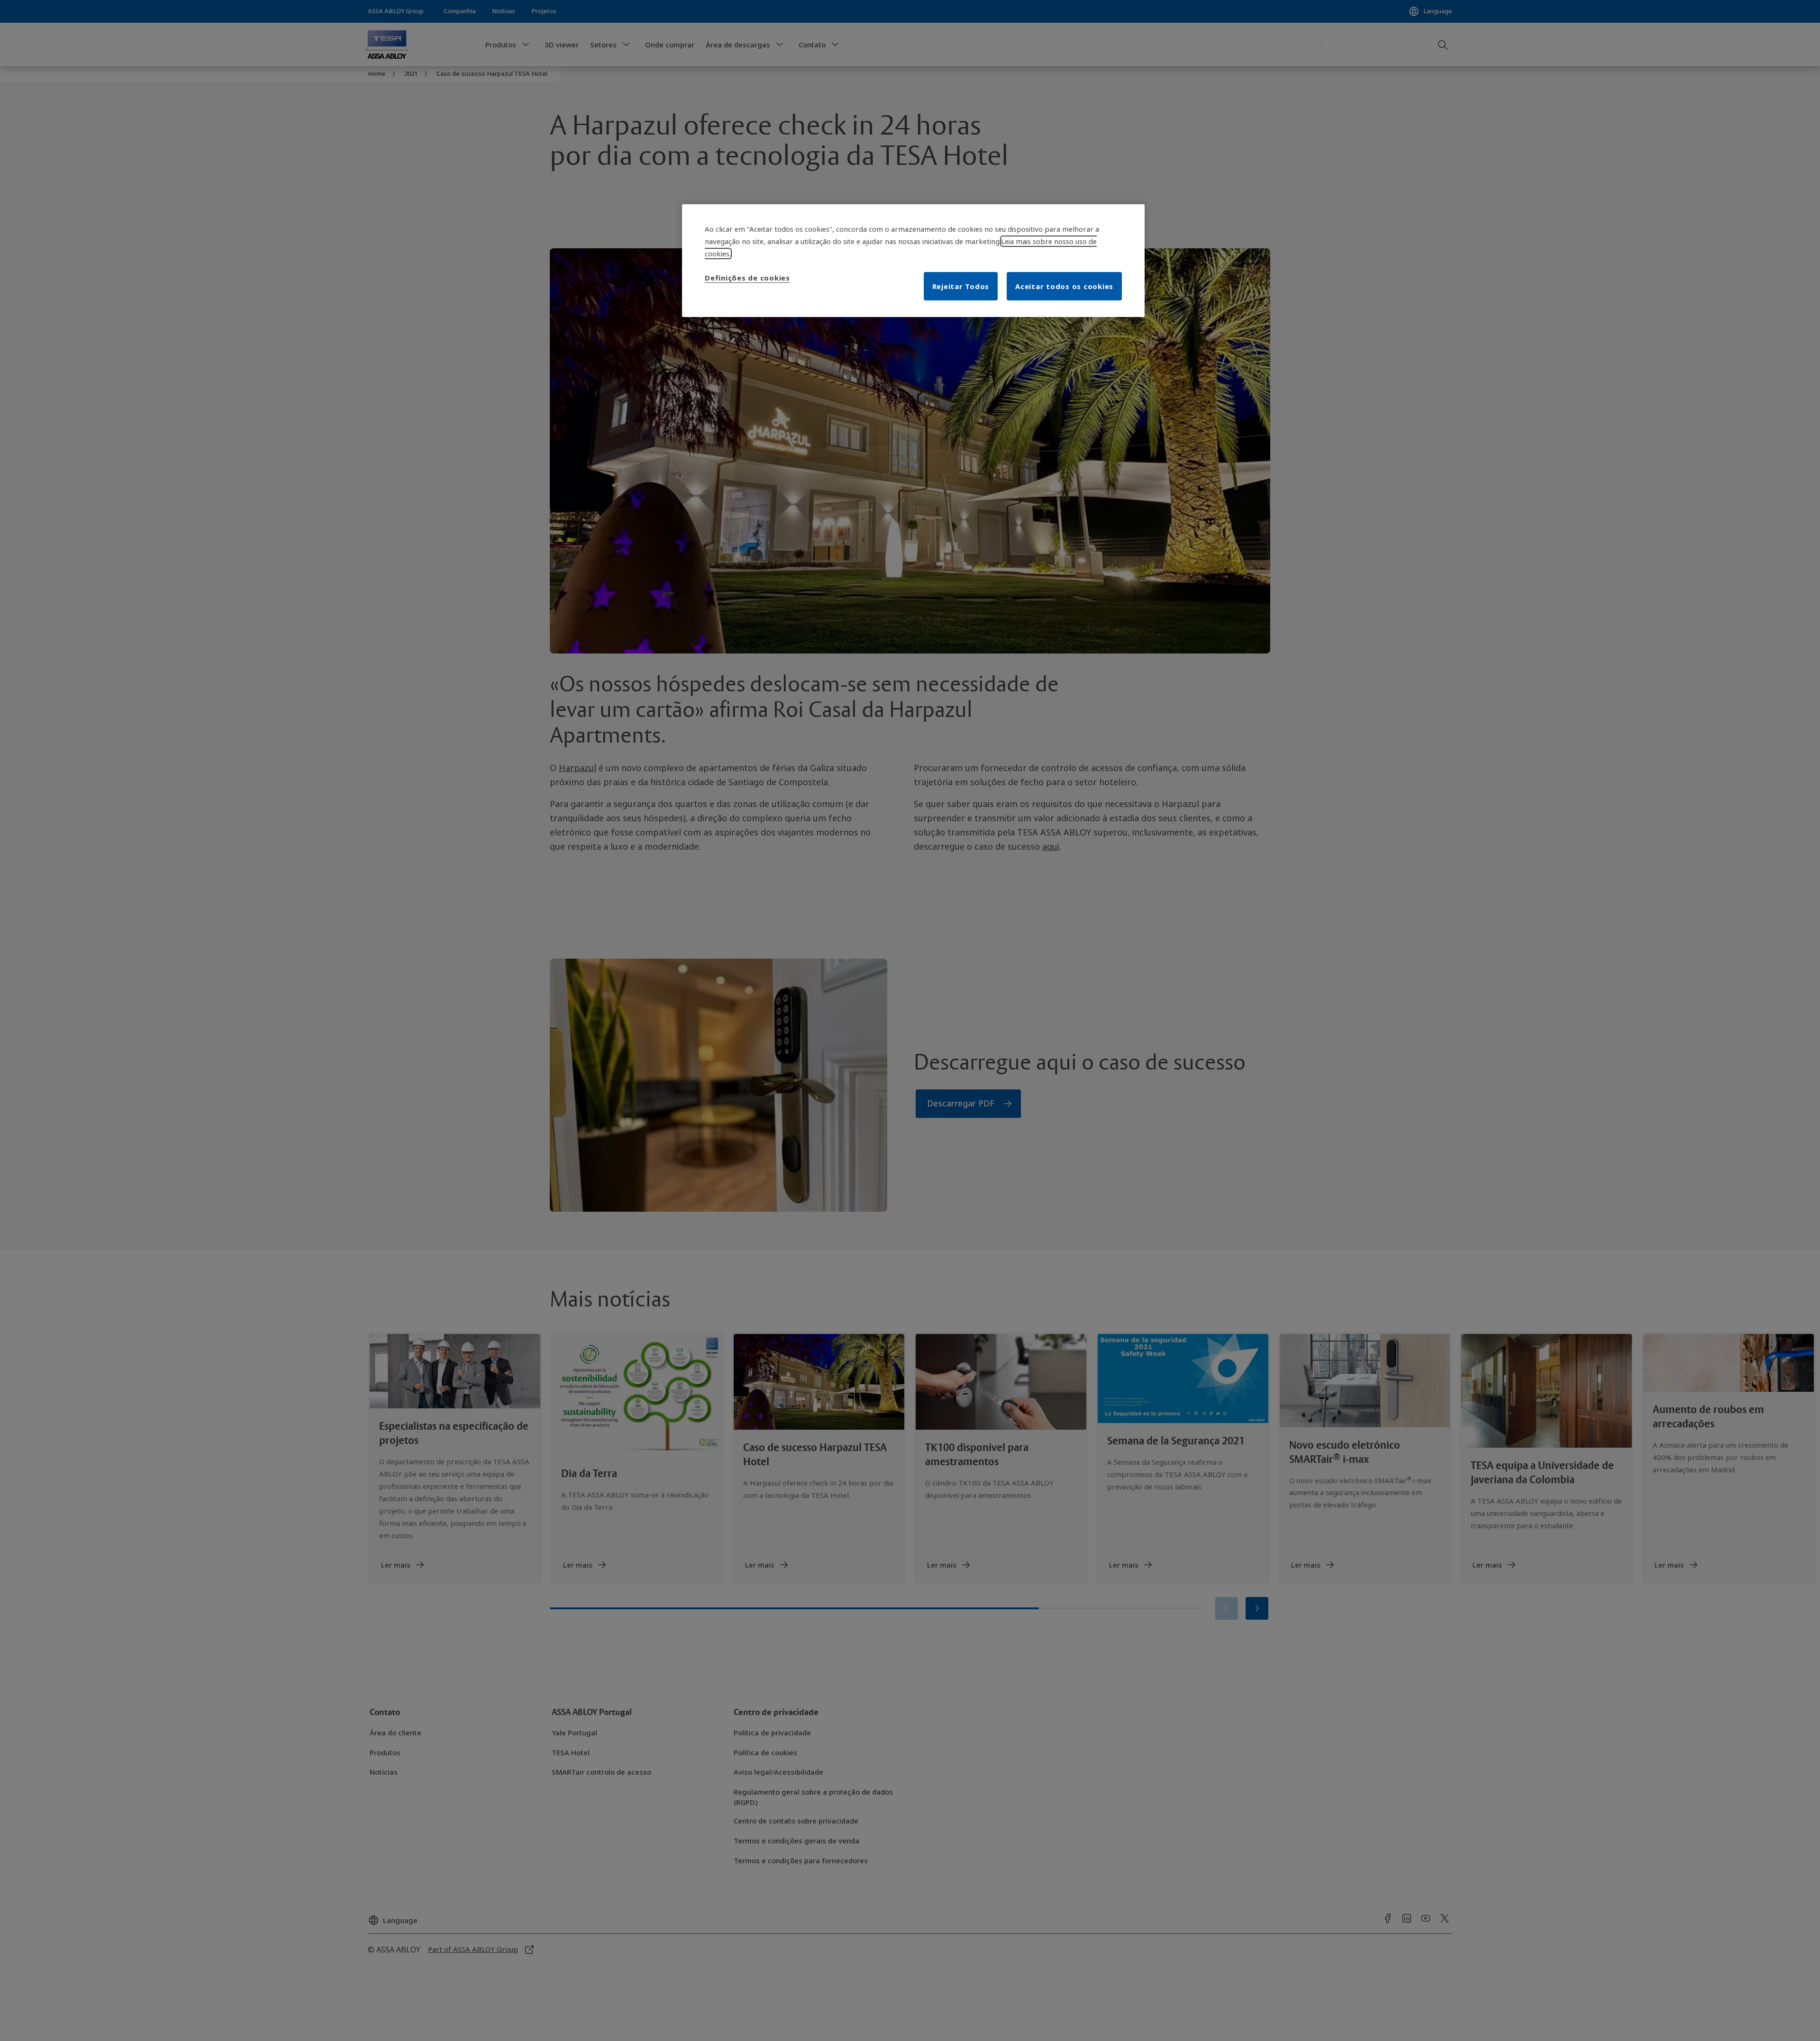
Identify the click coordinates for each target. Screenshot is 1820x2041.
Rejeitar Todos (961, 286)
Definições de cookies (747, 278)
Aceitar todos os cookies (1064, 286)
